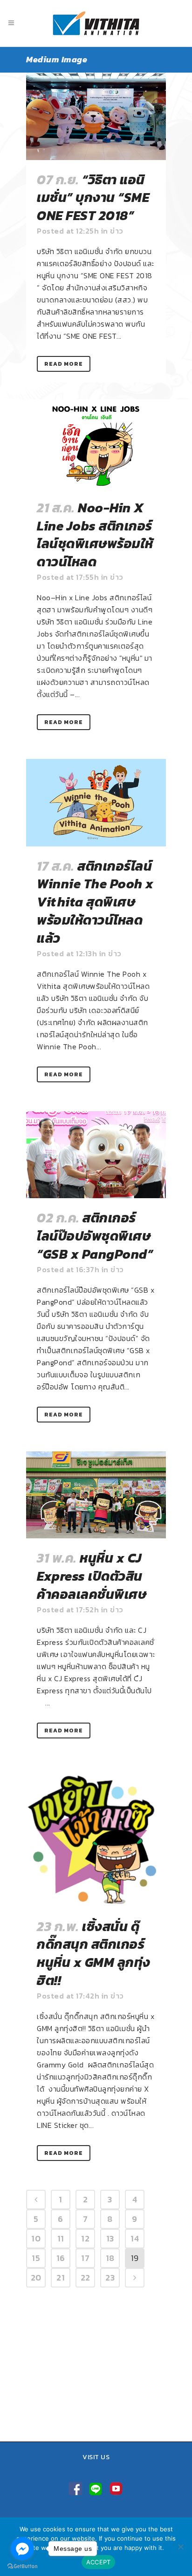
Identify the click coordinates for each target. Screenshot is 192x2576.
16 (61, 2258)
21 (61, 2277)
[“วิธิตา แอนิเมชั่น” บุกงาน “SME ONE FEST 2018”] (96, 116)
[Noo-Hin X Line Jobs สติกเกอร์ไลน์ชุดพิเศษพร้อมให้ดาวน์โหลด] (96, 444)
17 (85, 2258)
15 (36, 2258)
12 (85, 2238)
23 (110, 2277)
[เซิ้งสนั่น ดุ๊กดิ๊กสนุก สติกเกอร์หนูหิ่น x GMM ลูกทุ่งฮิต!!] (96, 1837)
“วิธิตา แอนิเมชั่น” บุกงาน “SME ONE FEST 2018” (93, 198)
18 (110, 2258)
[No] (180, 2547)
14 (135, 2238)
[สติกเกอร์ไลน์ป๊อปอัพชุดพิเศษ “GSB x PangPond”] (96, 1155)
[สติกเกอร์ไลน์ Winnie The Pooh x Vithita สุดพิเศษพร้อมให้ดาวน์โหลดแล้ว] (96, 803)
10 (36, 2238)
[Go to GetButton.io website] (22, 2566)
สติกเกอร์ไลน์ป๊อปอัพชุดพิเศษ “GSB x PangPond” (95, 1236)
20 (36, 2277)
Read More (64, 364)
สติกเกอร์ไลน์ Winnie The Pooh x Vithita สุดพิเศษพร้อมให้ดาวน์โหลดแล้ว (95, 902)
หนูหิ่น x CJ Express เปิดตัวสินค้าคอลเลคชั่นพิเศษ (92, 1576)
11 (61, 2238)
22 (86, 2277)
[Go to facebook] (22, 2549)
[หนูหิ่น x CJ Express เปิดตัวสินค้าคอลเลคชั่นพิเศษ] (96, 1495)
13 (110, 2238)
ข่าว (117, 231)
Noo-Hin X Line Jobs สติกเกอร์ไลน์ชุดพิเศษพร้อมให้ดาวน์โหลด (95, 535)
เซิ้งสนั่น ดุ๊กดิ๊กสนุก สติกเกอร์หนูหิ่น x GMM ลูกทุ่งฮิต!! (94, 1953)
